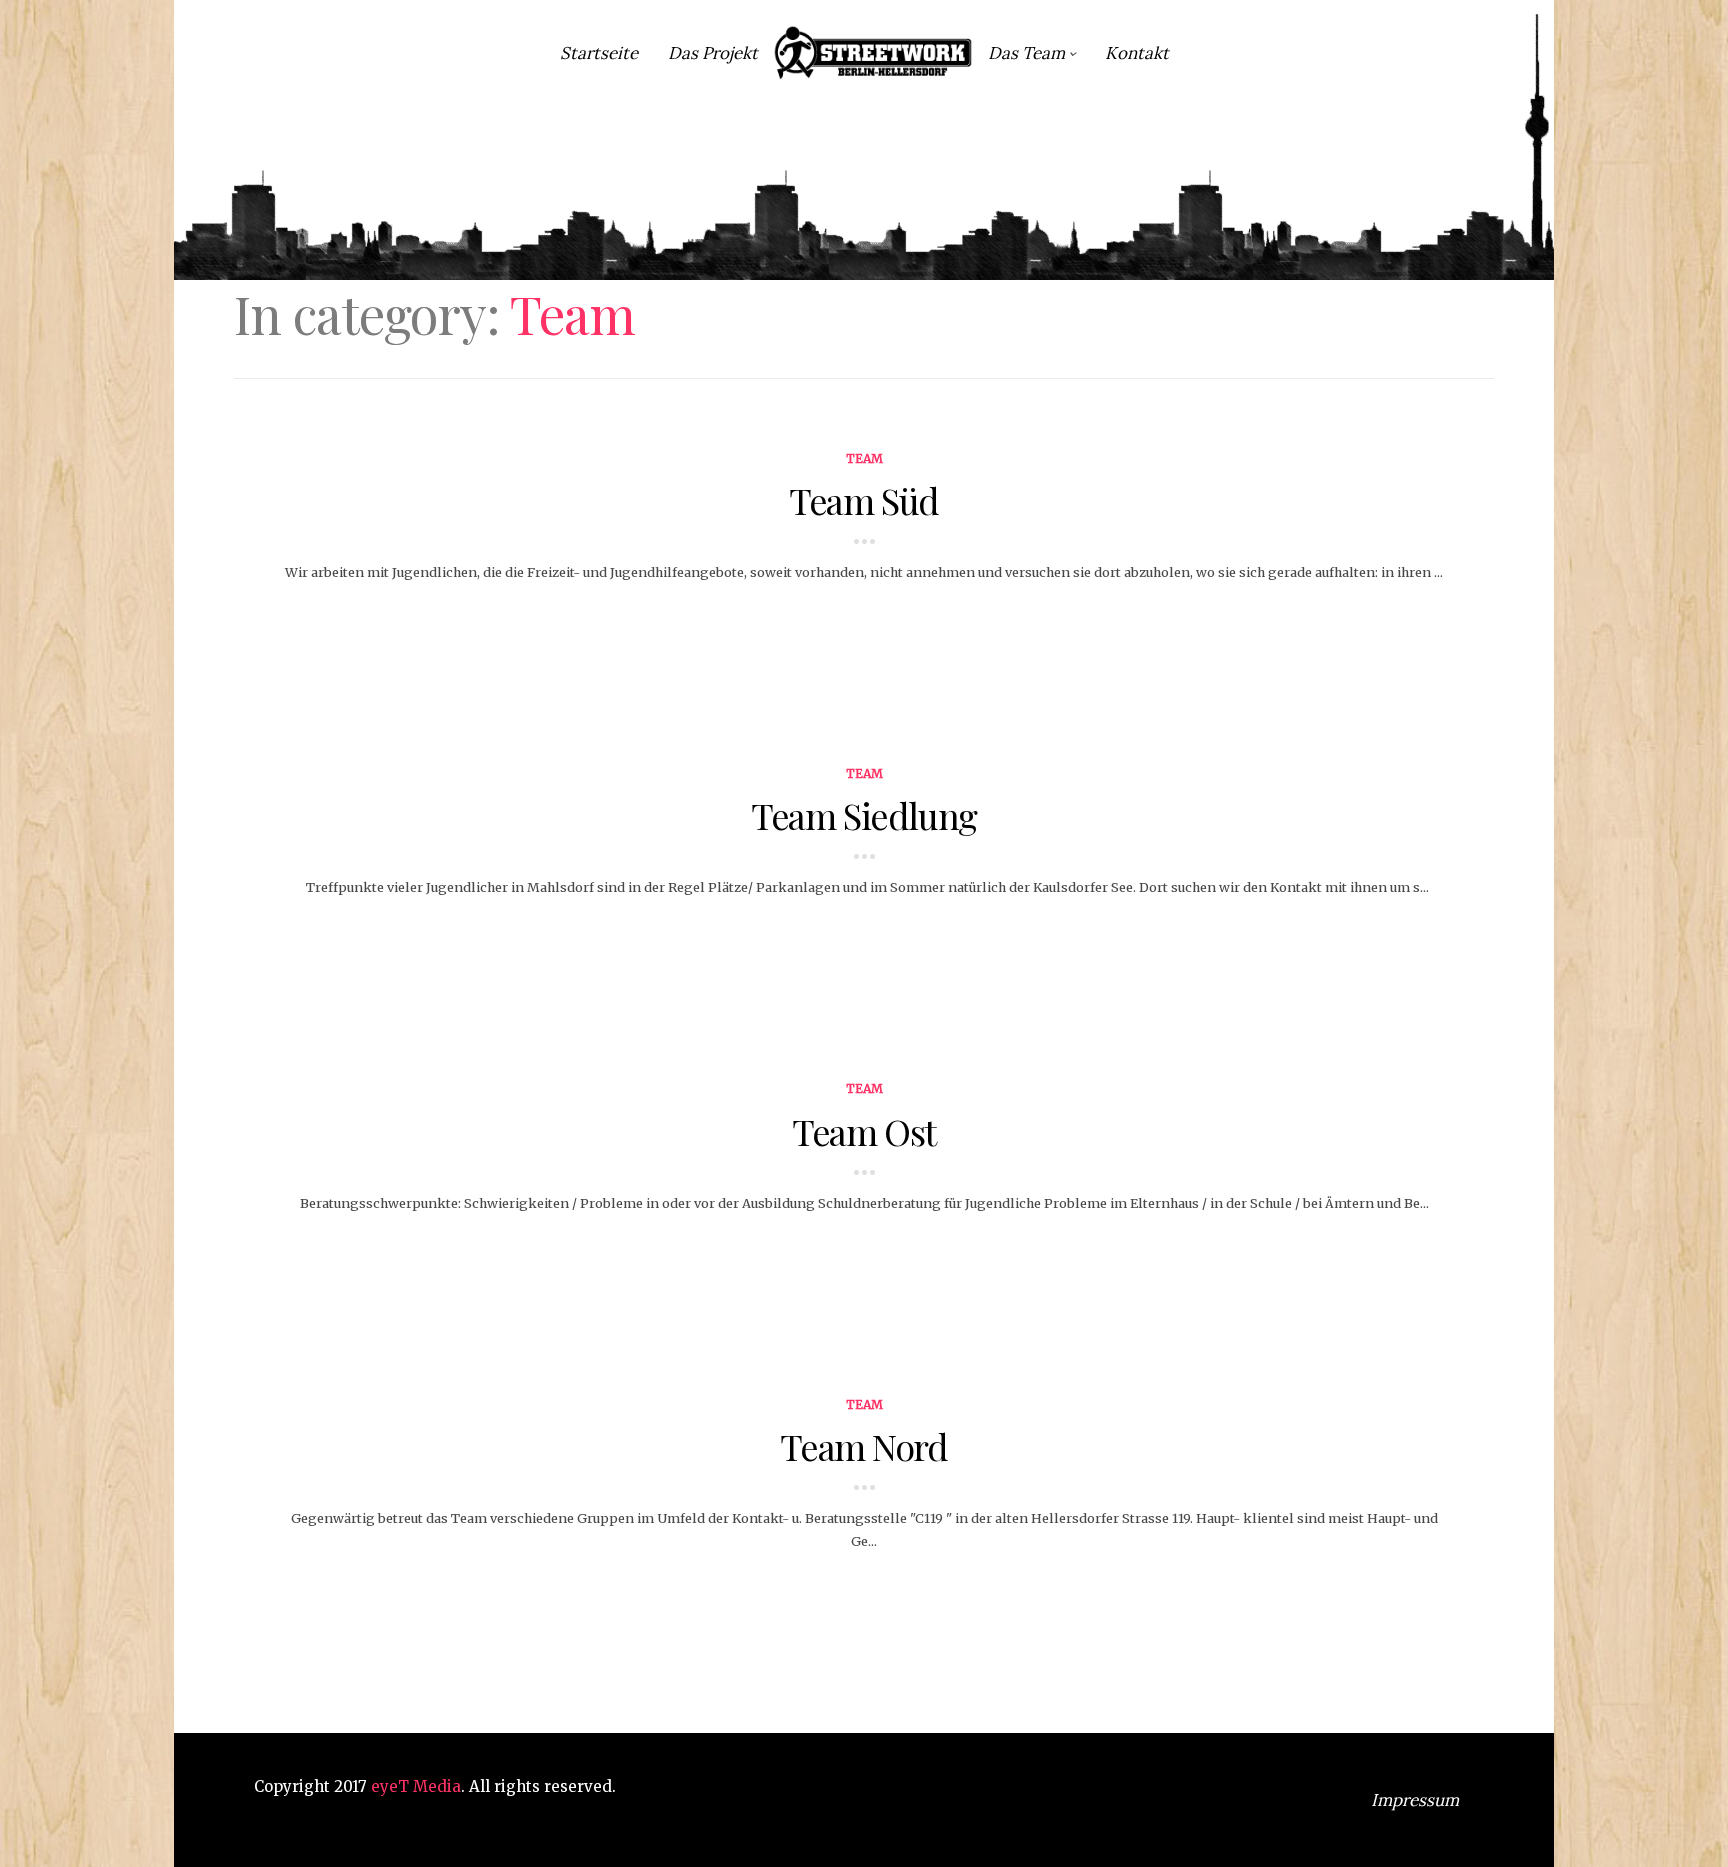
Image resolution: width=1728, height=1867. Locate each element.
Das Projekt (713, 53)
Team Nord (863, 1446)
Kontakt (1137, 53)
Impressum (1415, 1800)
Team (864, 458)
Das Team (1026, 53)
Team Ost (863, 1131)
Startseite (599, 53)
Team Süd (863, 500)
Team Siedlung (863, 815)
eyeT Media (416, 1786)
